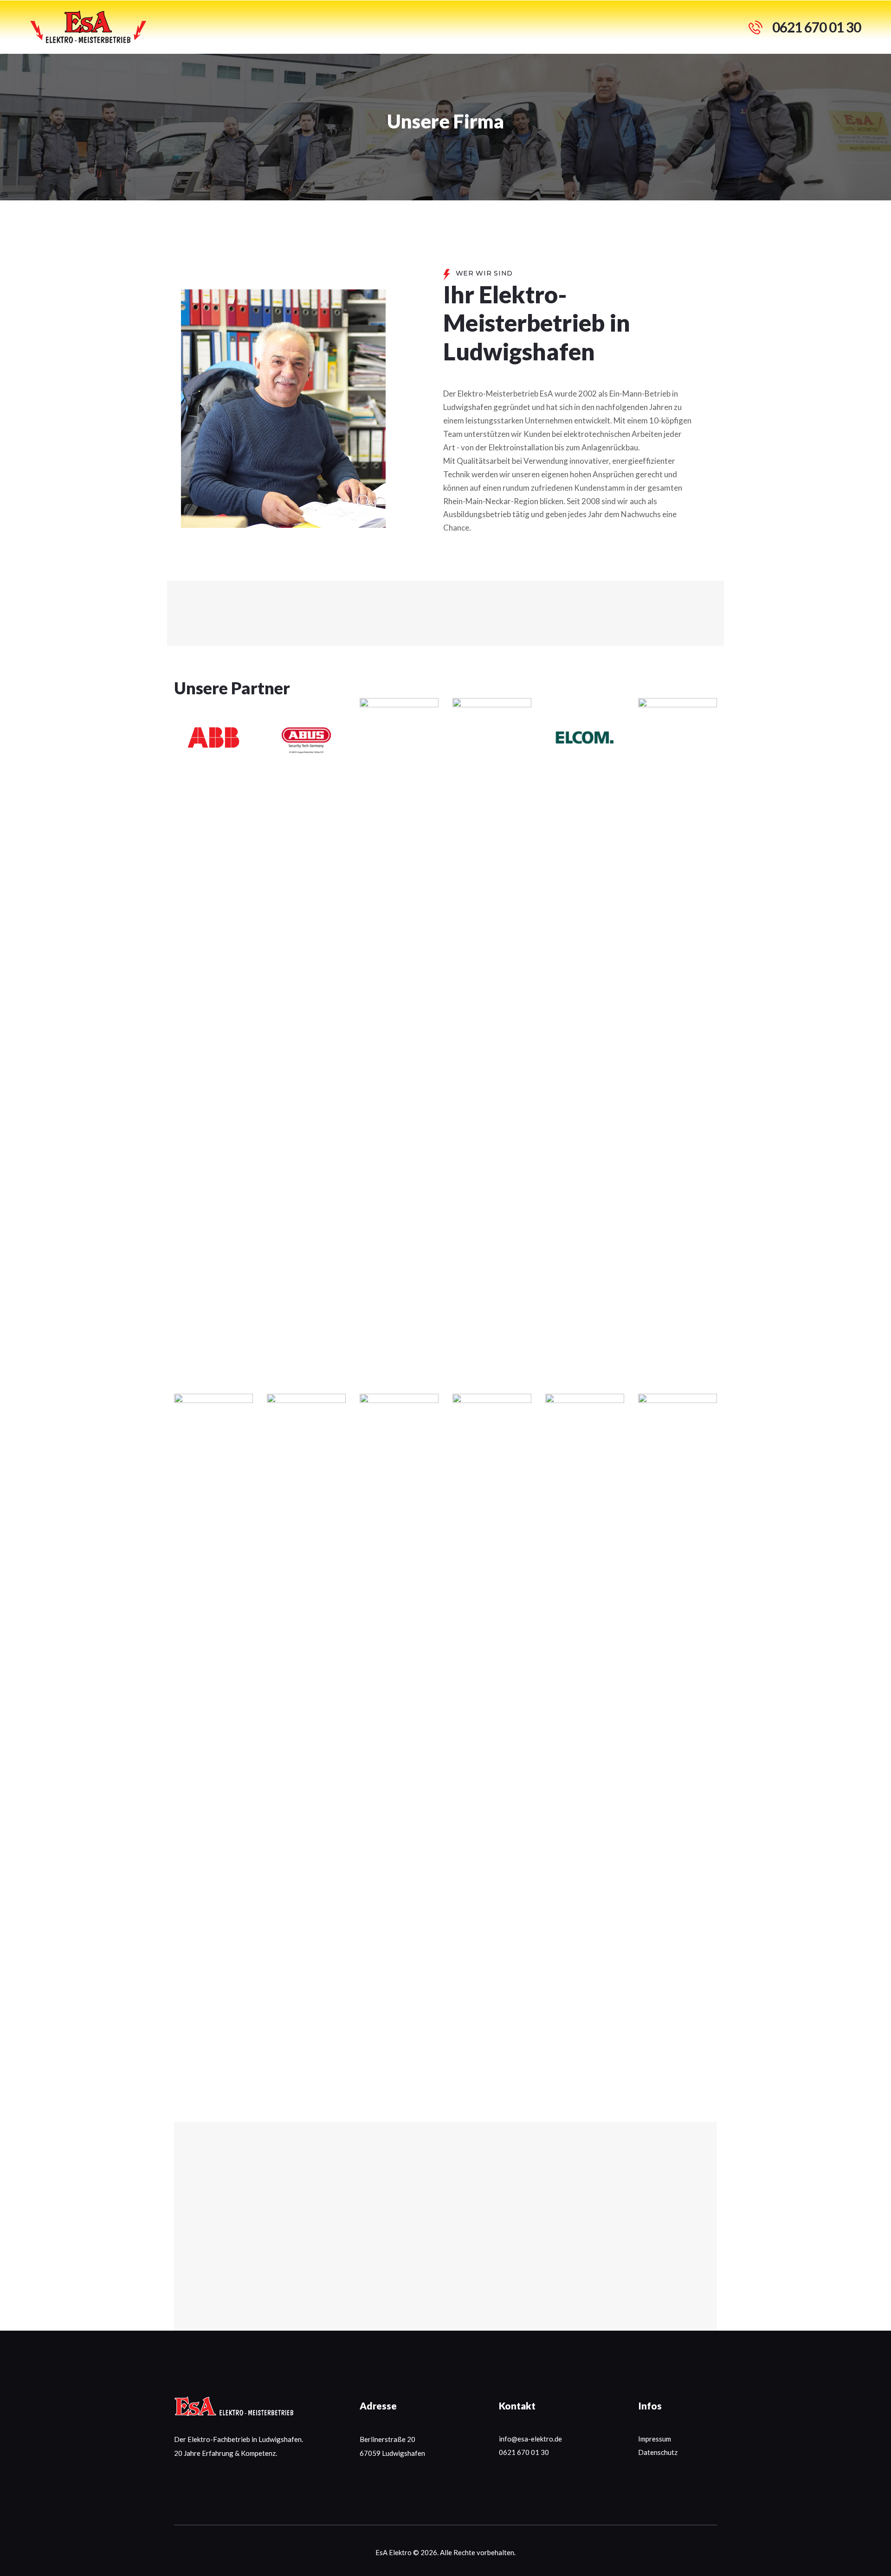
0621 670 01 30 (524, 2452)
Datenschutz (658, 2452)
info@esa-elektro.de (530, 2439)
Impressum (655, 2439)
